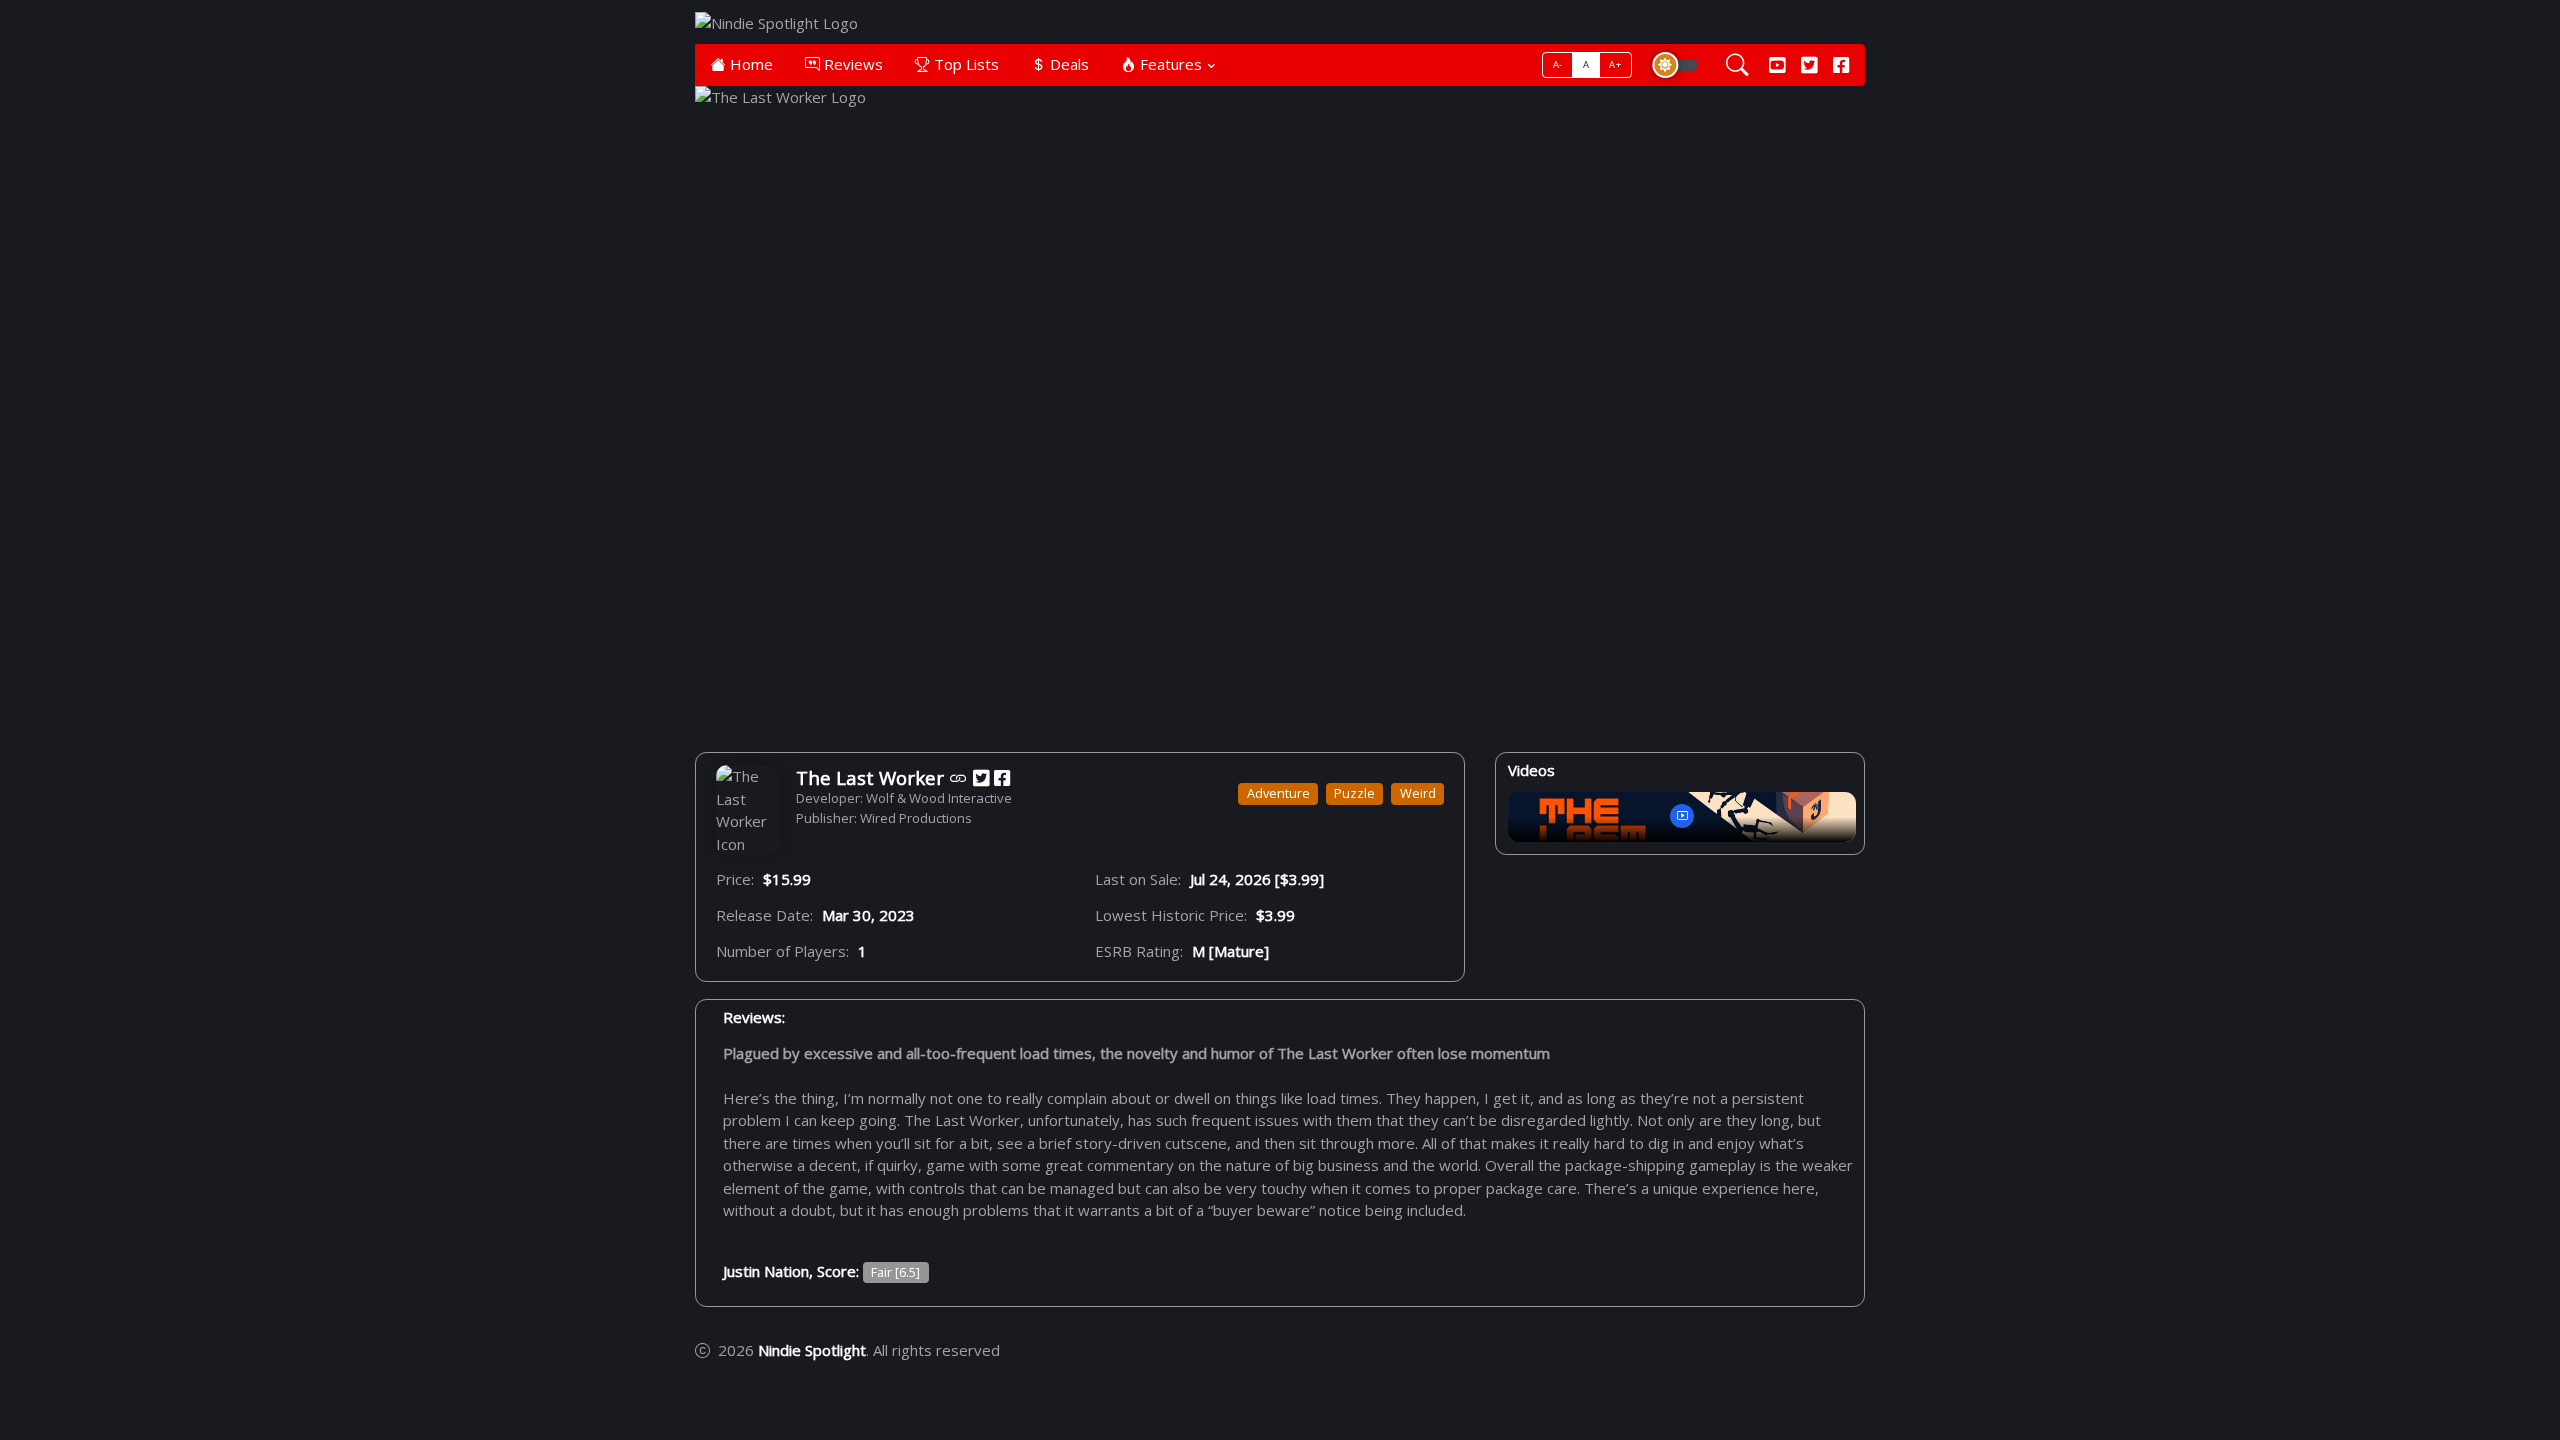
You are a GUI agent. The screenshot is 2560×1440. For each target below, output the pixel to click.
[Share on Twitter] (981, 777)
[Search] (1737, 65)
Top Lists (964, 64)
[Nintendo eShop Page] (958, 777)
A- (1558, 64)
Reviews (851, 64)
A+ (1615, 64)
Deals (1067, 64)
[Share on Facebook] (1002, 777)
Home (749, 64)
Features (1169, 64)
